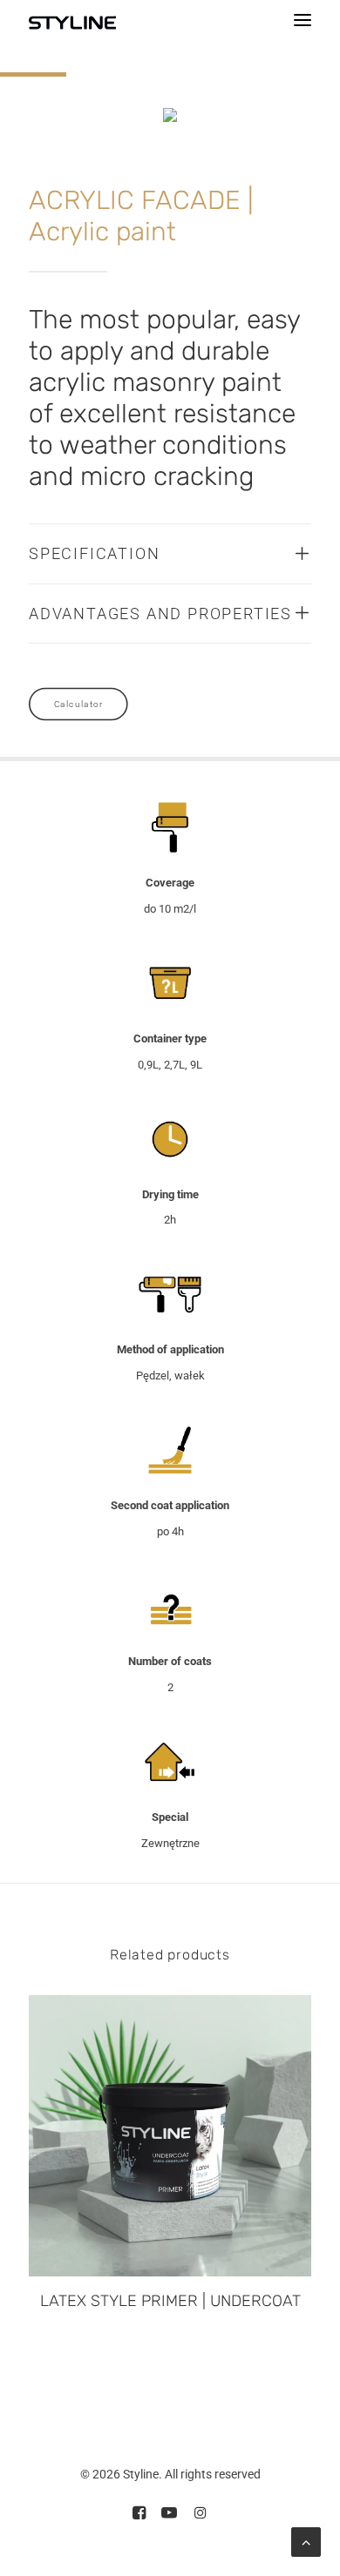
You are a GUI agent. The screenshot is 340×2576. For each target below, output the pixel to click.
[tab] (170, 554)
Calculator (78, 705)
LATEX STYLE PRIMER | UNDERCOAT (170, 2301)
